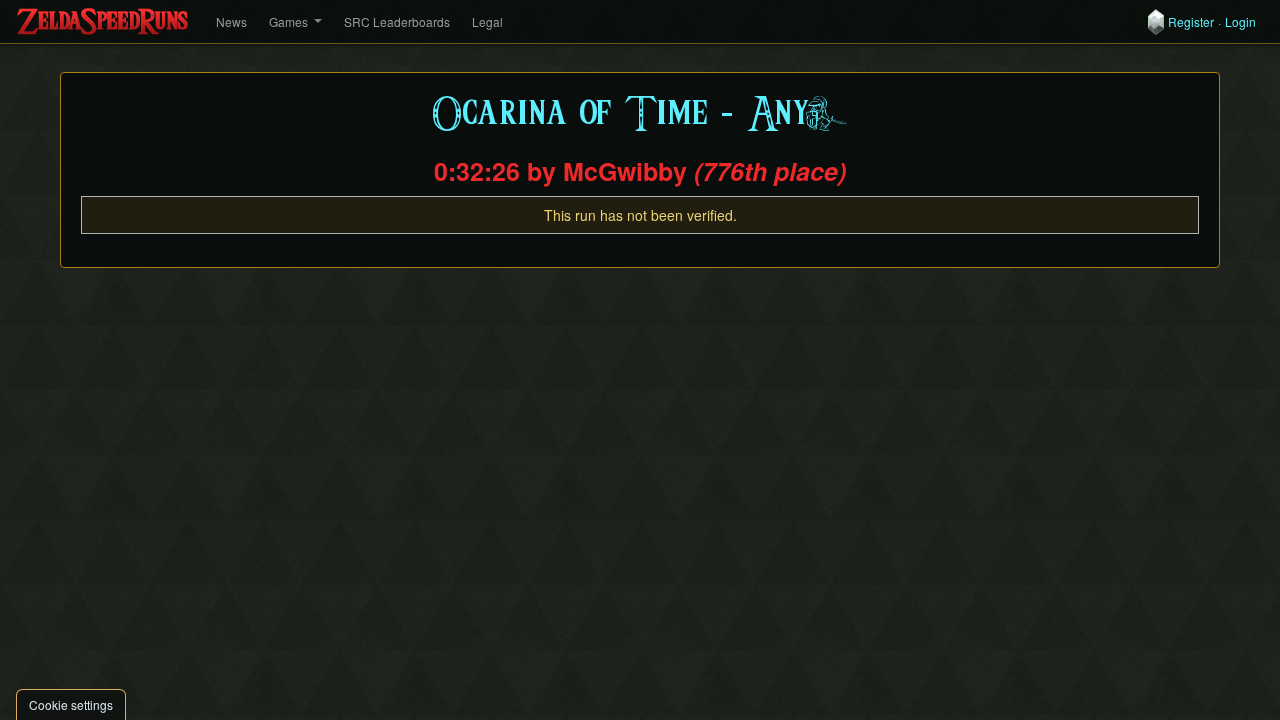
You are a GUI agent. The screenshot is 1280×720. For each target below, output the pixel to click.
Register (1191, 22)
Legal (487, 21)
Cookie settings (71, 704)
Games (288, 21)
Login (1240, 22)
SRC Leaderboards (397, 21)
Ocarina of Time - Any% (640, 114)
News (231, 21)
